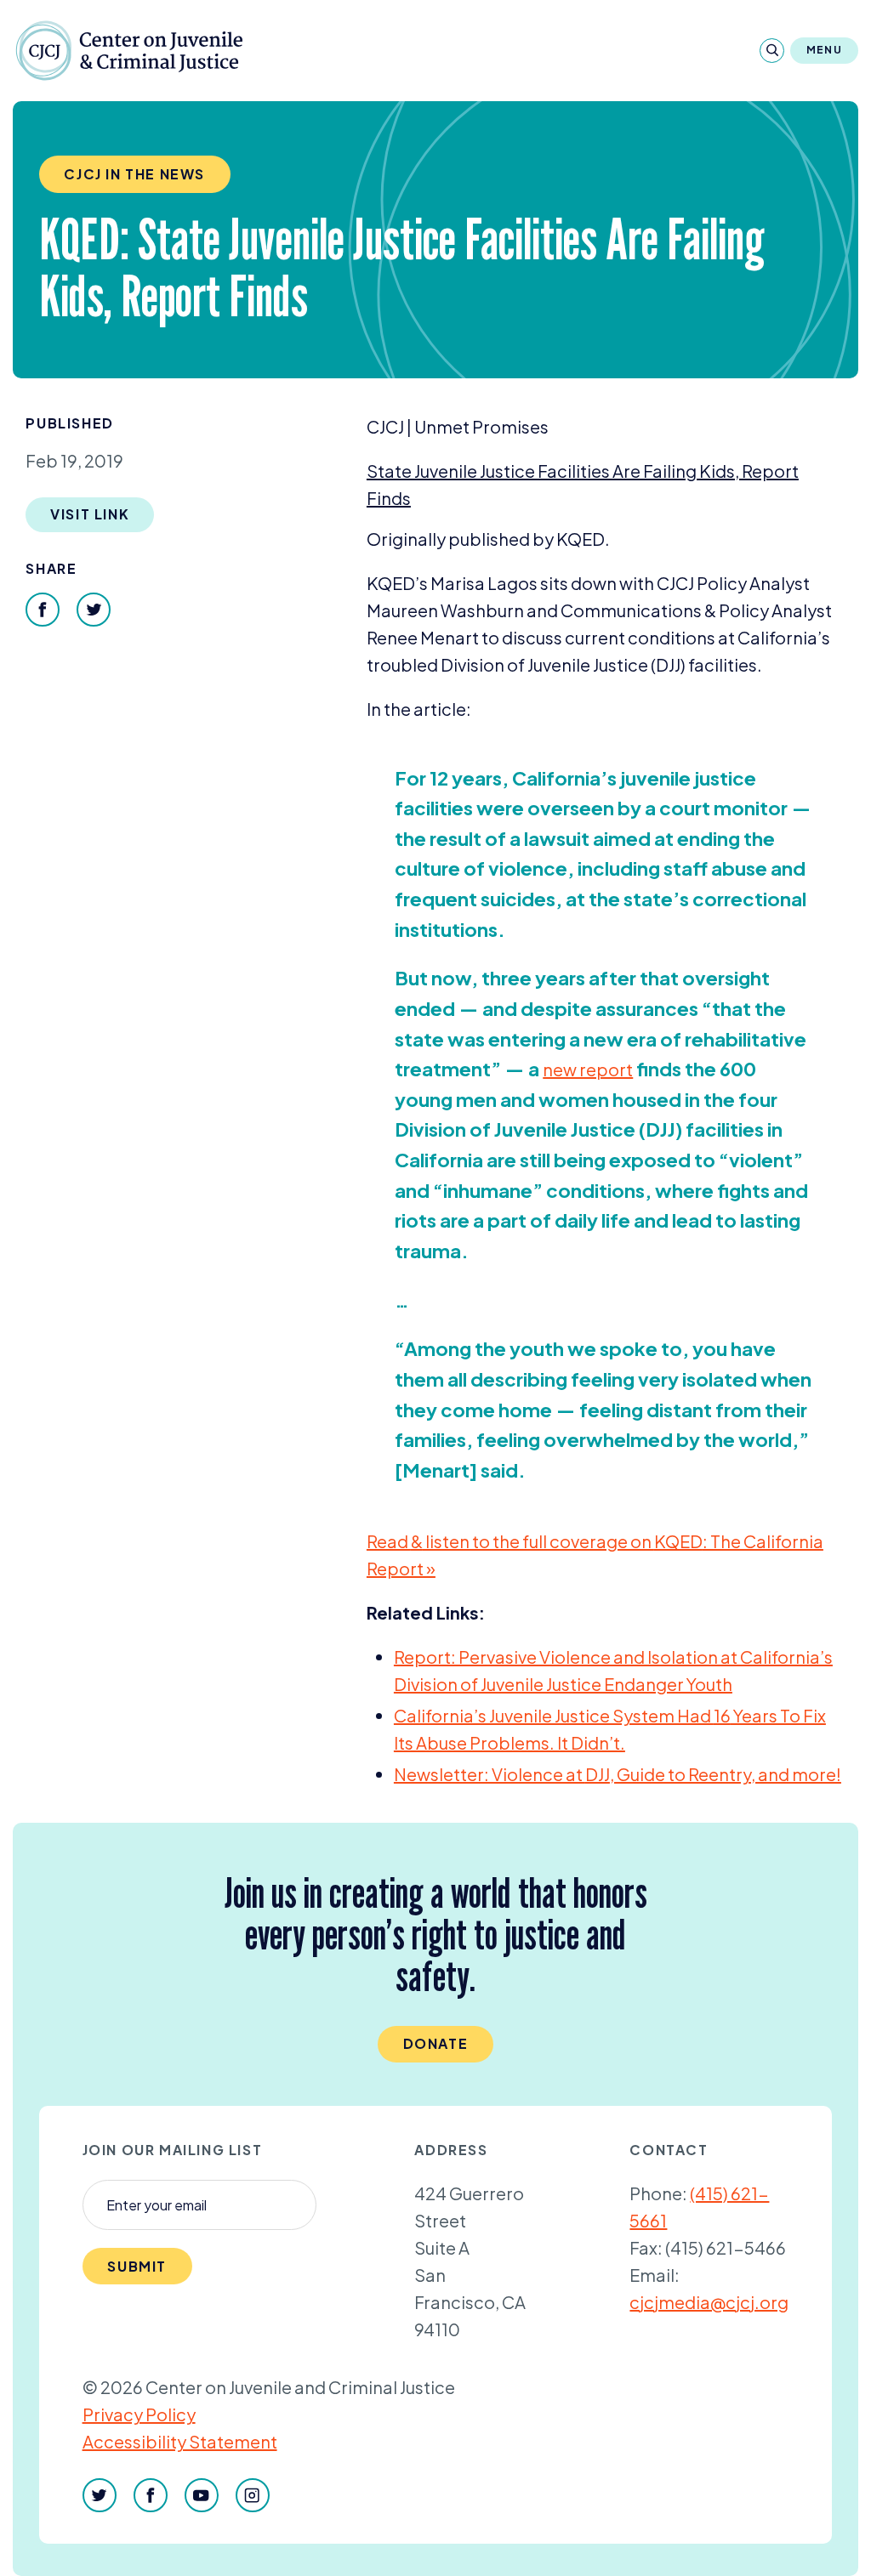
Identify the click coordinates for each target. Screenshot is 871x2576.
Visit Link (90, 514)
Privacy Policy (139, 2414)
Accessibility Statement (180, 2441)
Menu (824, 50)
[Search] (772, 51)
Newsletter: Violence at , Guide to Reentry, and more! (618, 1774)
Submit (137, 2266)
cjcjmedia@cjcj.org (709, 2302)
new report (588, 1069)
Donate (436, 2043)
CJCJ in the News (134, 174)
